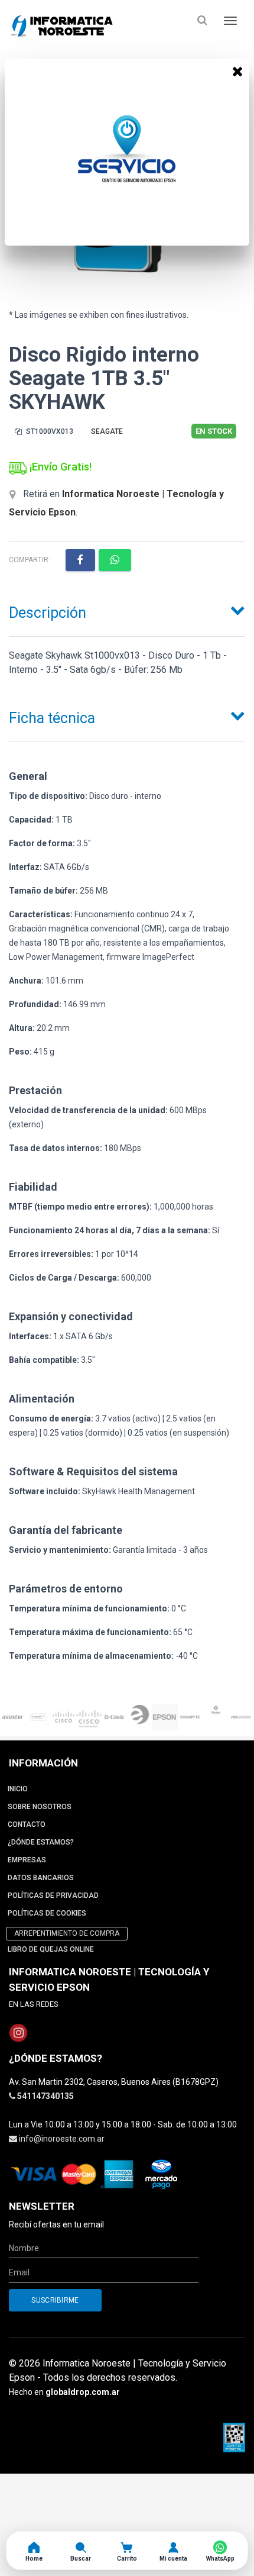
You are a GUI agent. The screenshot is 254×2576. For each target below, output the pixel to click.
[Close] (237, 71)
